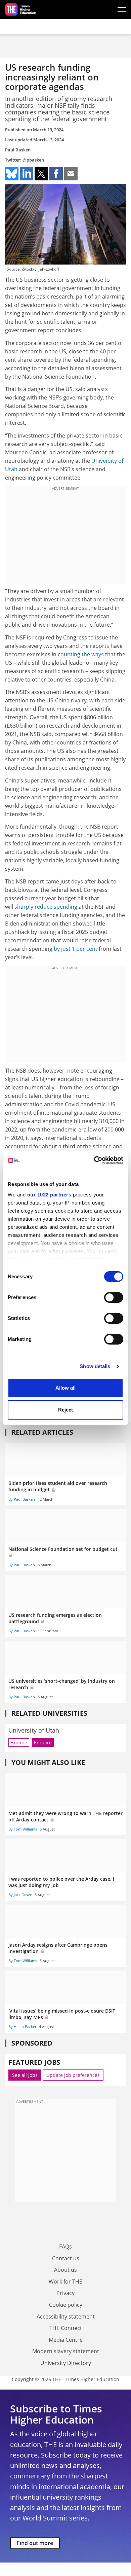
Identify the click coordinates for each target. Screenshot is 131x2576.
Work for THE (65, 2282)
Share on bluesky (12, 174)
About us (65, 2270)
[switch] (114, 1297)
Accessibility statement (66, 2317)
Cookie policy (66, 2305)
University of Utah (34, 1730)
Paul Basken (18, 150)
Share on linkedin (27, 174)
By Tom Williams (23, 1829)
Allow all (65, 1388)
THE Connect (66, 2328)
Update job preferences (73, 2075)
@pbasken (33, 160)
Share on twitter (41, 174)
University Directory (66, 2363)
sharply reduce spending (46, 907)
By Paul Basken (22, 1499)
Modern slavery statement (66, 2351)
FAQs (65, 2247)
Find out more (35, 2543)
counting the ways (81, 654)
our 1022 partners (49, 1195)
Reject (65, 1410)
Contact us (66, 2258)
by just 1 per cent (76, 949)
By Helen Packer (22, 2027)
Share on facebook (56, 174)
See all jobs (25, 2075)
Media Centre (66, 2340)
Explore (19, 1743)
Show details (95, 1366)
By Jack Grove (20, 1895)
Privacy (65, 2293)
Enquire (43, 1743)
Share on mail (71, 174)
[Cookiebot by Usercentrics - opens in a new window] (94, 1160)
